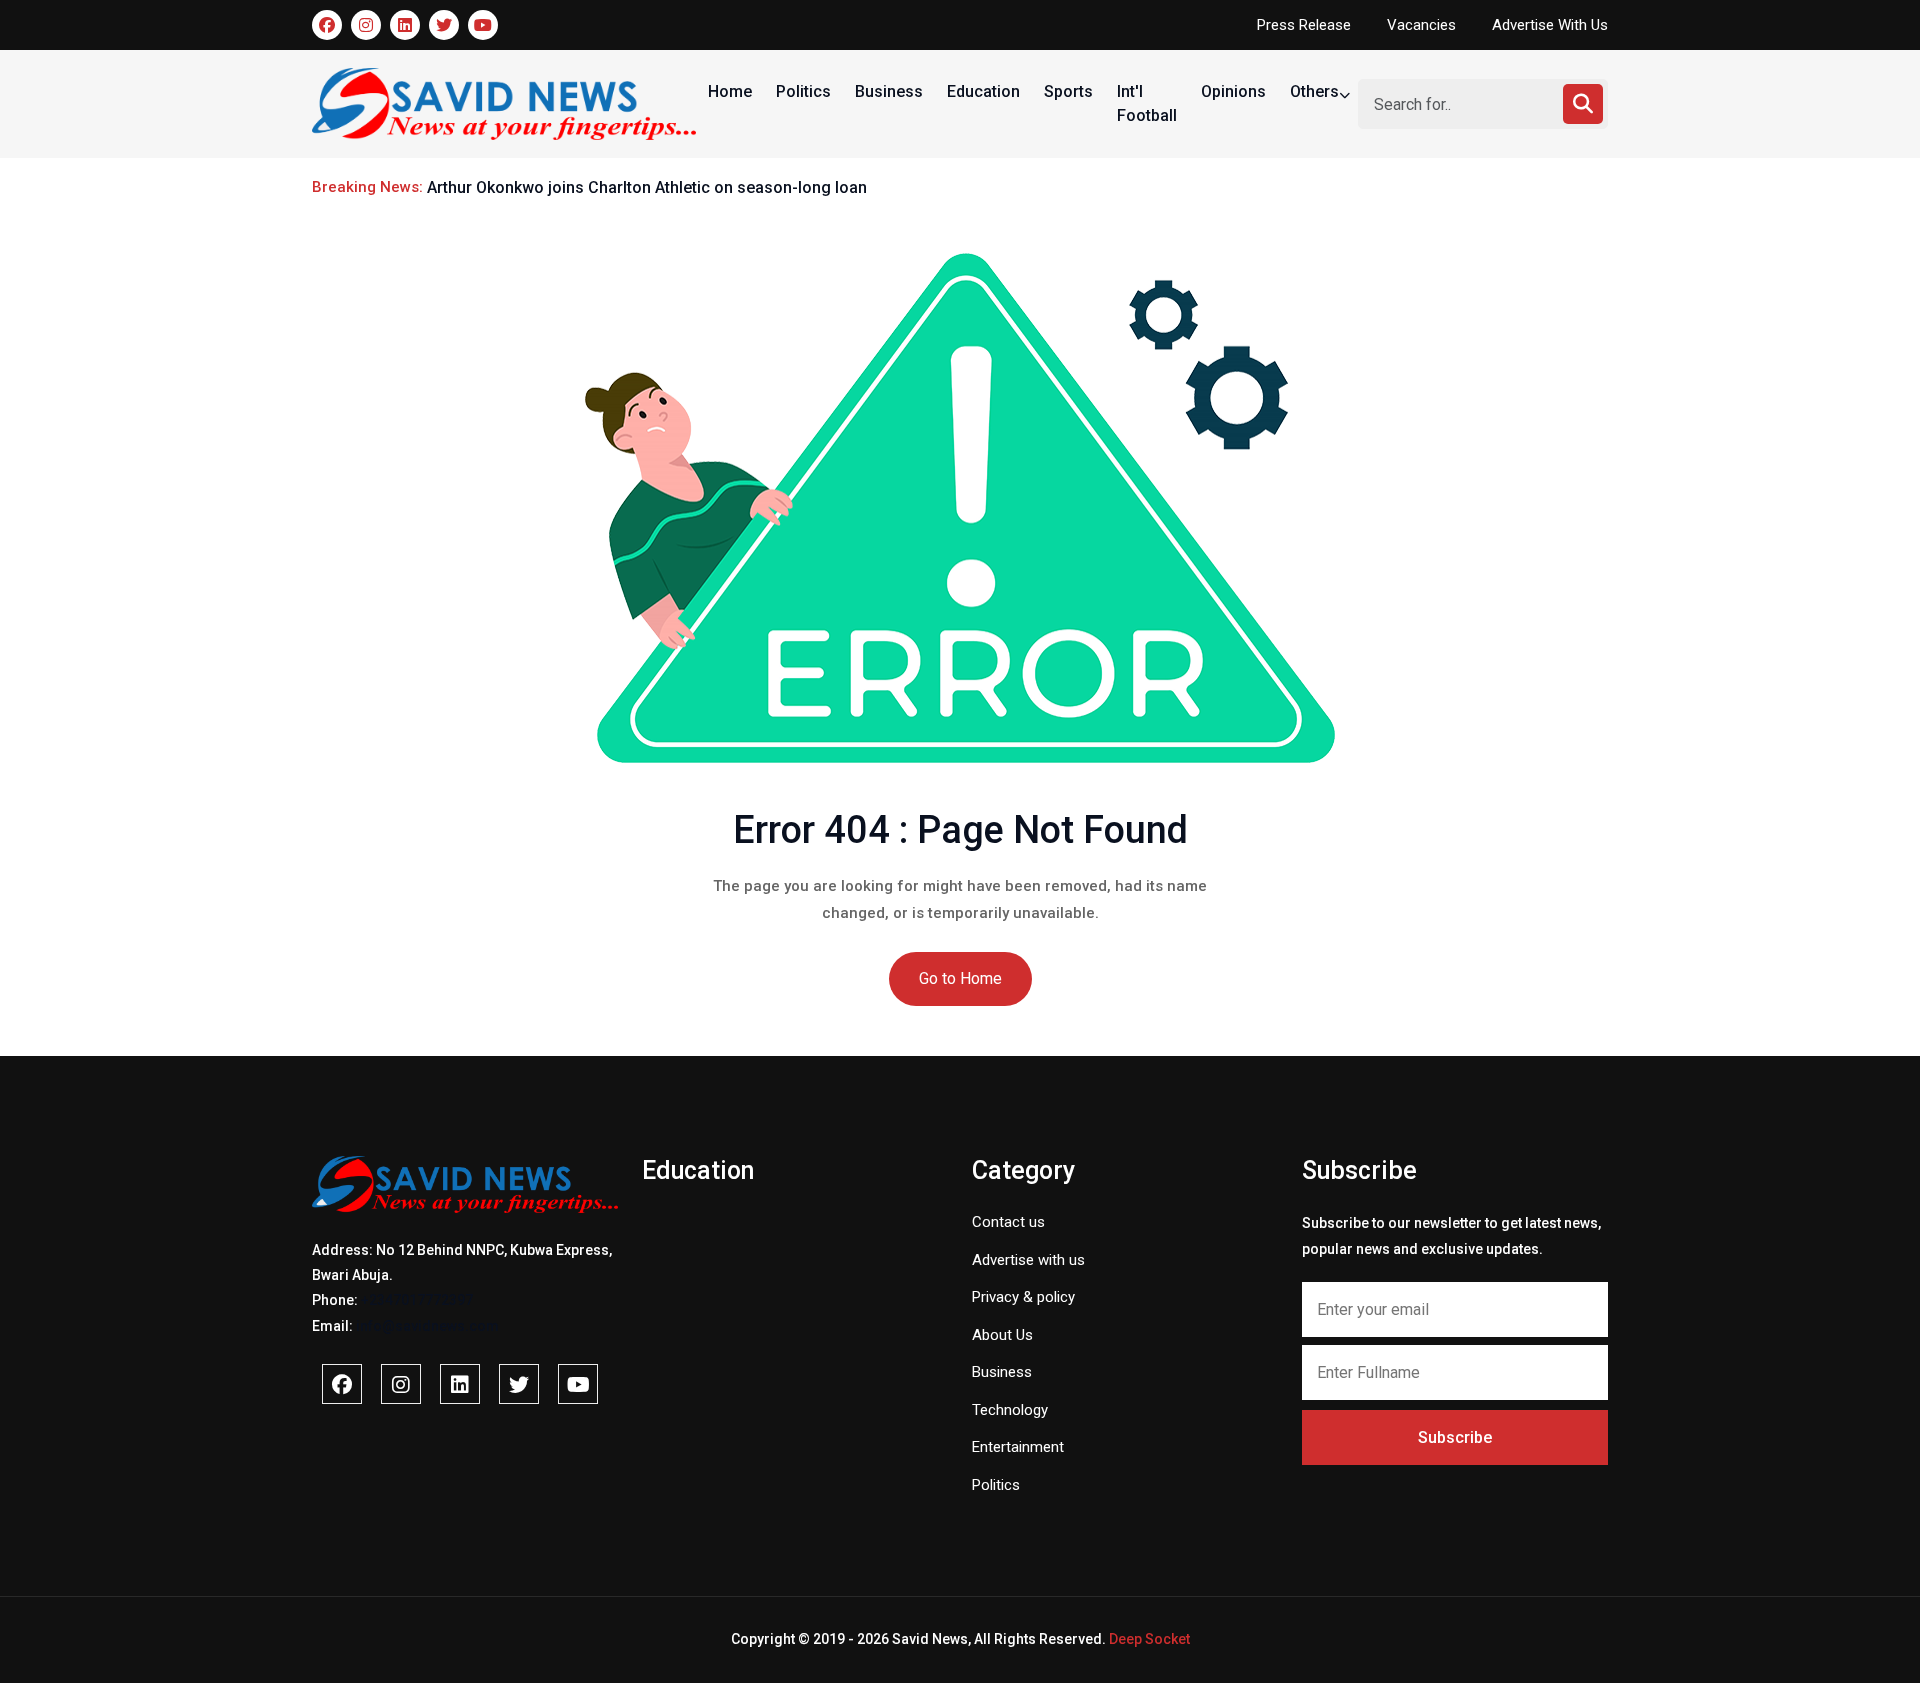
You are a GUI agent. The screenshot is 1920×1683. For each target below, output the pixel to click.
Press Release (1304, 25)
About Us (1002, 1335)
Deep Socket (1149, 1639)
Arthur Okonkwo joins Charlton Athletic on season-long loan (647, 187)
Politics (803, 91)
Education (983, 91)
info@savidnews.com (427, 1326)
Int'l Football (1147, 103)
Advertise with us (1028, 1260)
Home (730, 91)
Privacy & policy (1023, 1297)
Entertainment (1018, 1447)
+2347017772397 (417, 1300)
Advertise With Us (1550, 25)
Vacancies (1421, 25)
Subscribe (1455, 1437)
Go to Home (960, 978)
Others (1316, 91)
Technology (1010, 1410)
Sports (1068, 91)
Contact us (1008, 1222)
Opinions (1233, 91)
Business (889, 91)
